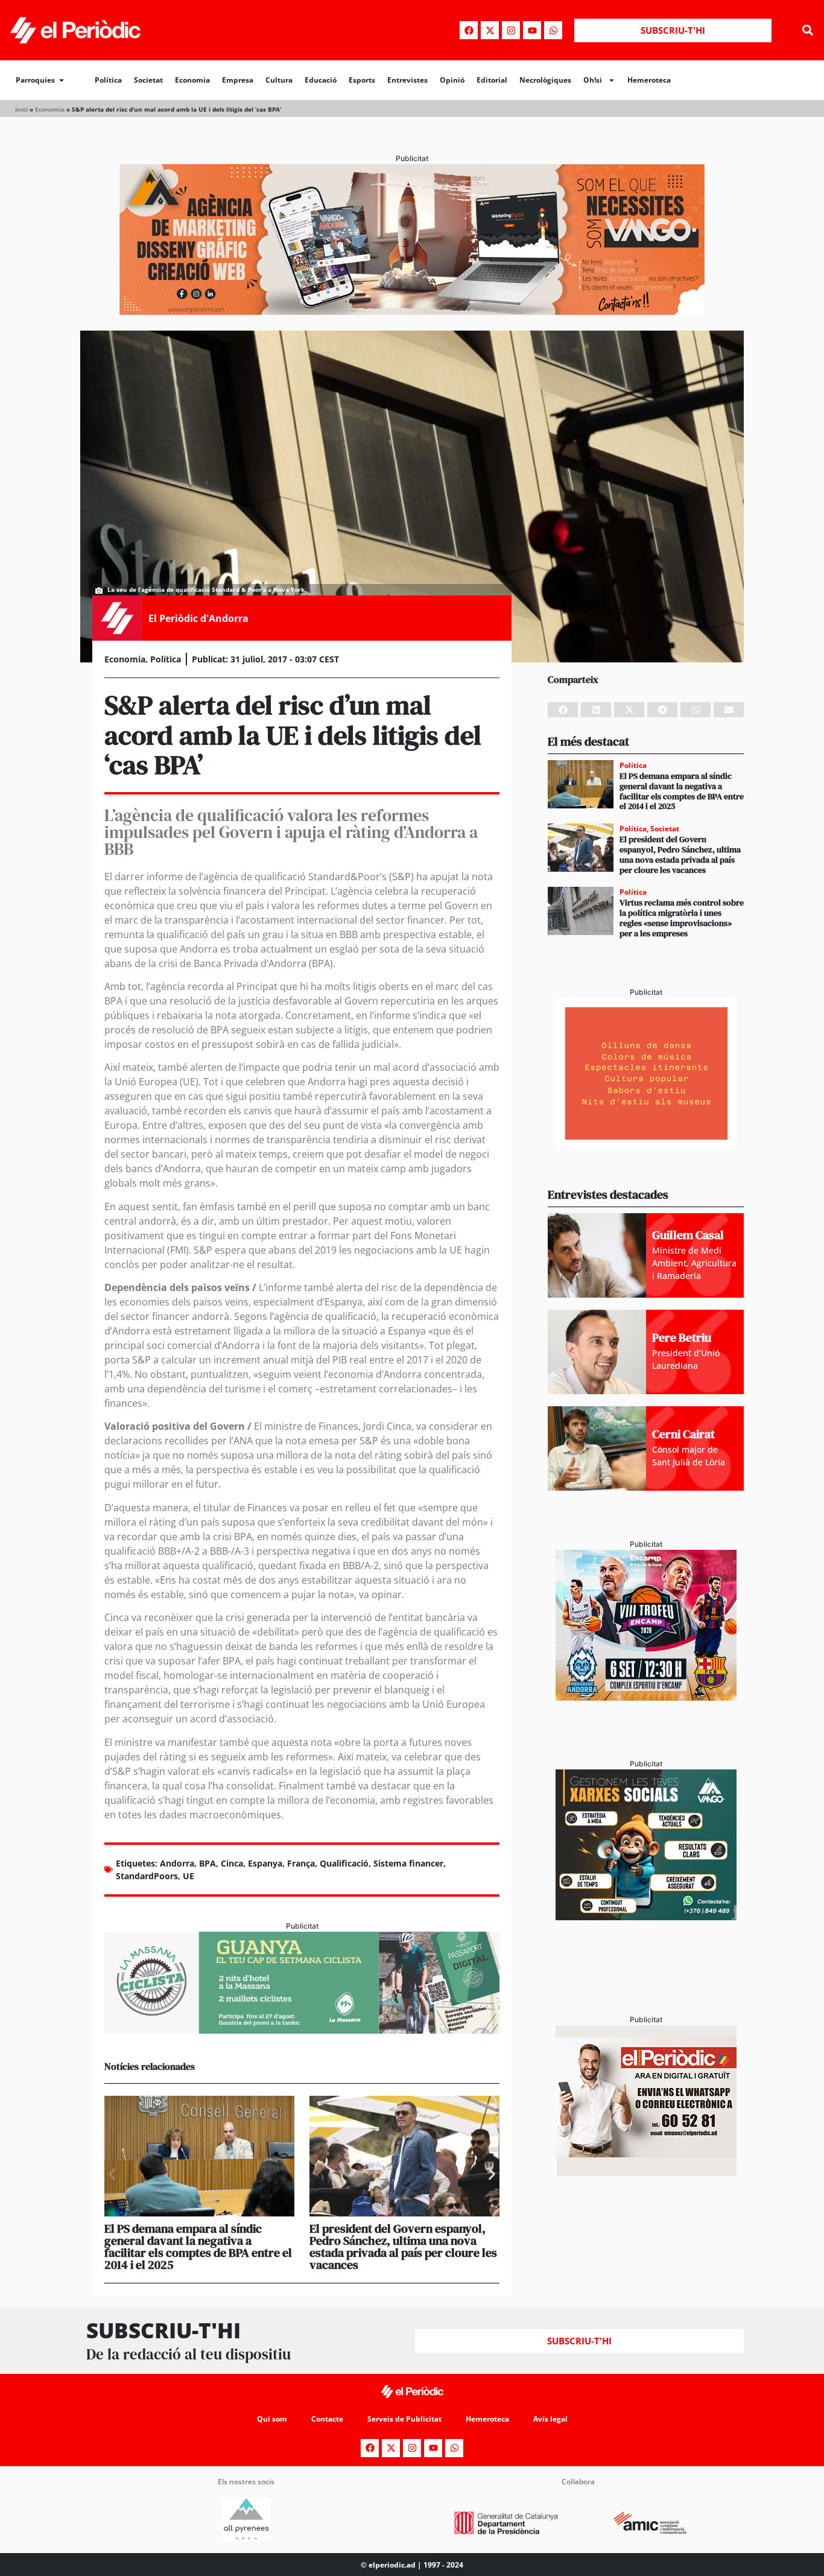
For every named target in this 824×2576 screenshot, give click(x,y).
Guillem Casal (688, 1235)
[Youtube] (532, 30)
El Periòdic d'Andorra (198, 618)
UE (189, 1876)
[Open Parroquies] (62, 80)
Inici (21, 109)
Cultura (279, 80)
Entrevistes (407, 80)
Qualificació (344, 1863)
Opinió (452, 80)
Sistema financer (408, 1863)
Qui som (272, 2419)
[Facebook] (469, 30)
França (301, 1863)
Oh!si (593, 80)
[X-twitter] (490, 30)
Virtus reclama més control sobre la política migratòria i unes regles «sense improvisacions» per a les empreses (682, 918)
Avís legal (550, 2419)
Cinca (232, 1863)
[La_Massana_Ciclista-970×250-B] (302, 2030)
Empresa (238, 80)
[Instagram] (511, 30)
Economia (192, 80)
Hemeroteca (649, 80)
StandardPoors (147, 1876)
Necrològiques (545, 80)
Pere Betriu (682, 1337)
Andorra (177, 1863)
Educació (321, 80)
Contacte (327, 2419)
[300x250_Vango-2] (646, 1917)
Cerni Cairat (683, 1434)
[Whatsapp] (553, 30)
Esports (362, 80)
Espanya (265, 1863)
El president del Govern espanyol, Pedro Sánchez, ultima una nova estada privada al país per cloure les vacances (403, 2247)
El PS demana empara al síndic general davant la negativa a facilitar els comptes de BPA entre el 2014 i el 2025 (198, 2247)
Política (108, 80)
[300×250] (646, 1145)
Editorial (492, 80)
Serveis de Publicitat (404, 2419)
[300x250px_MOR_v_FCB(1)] (646, 1697)
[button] (808, 30)
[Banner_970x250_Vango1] (412, 311)
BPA (208, 1863)
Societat (148, 80)
